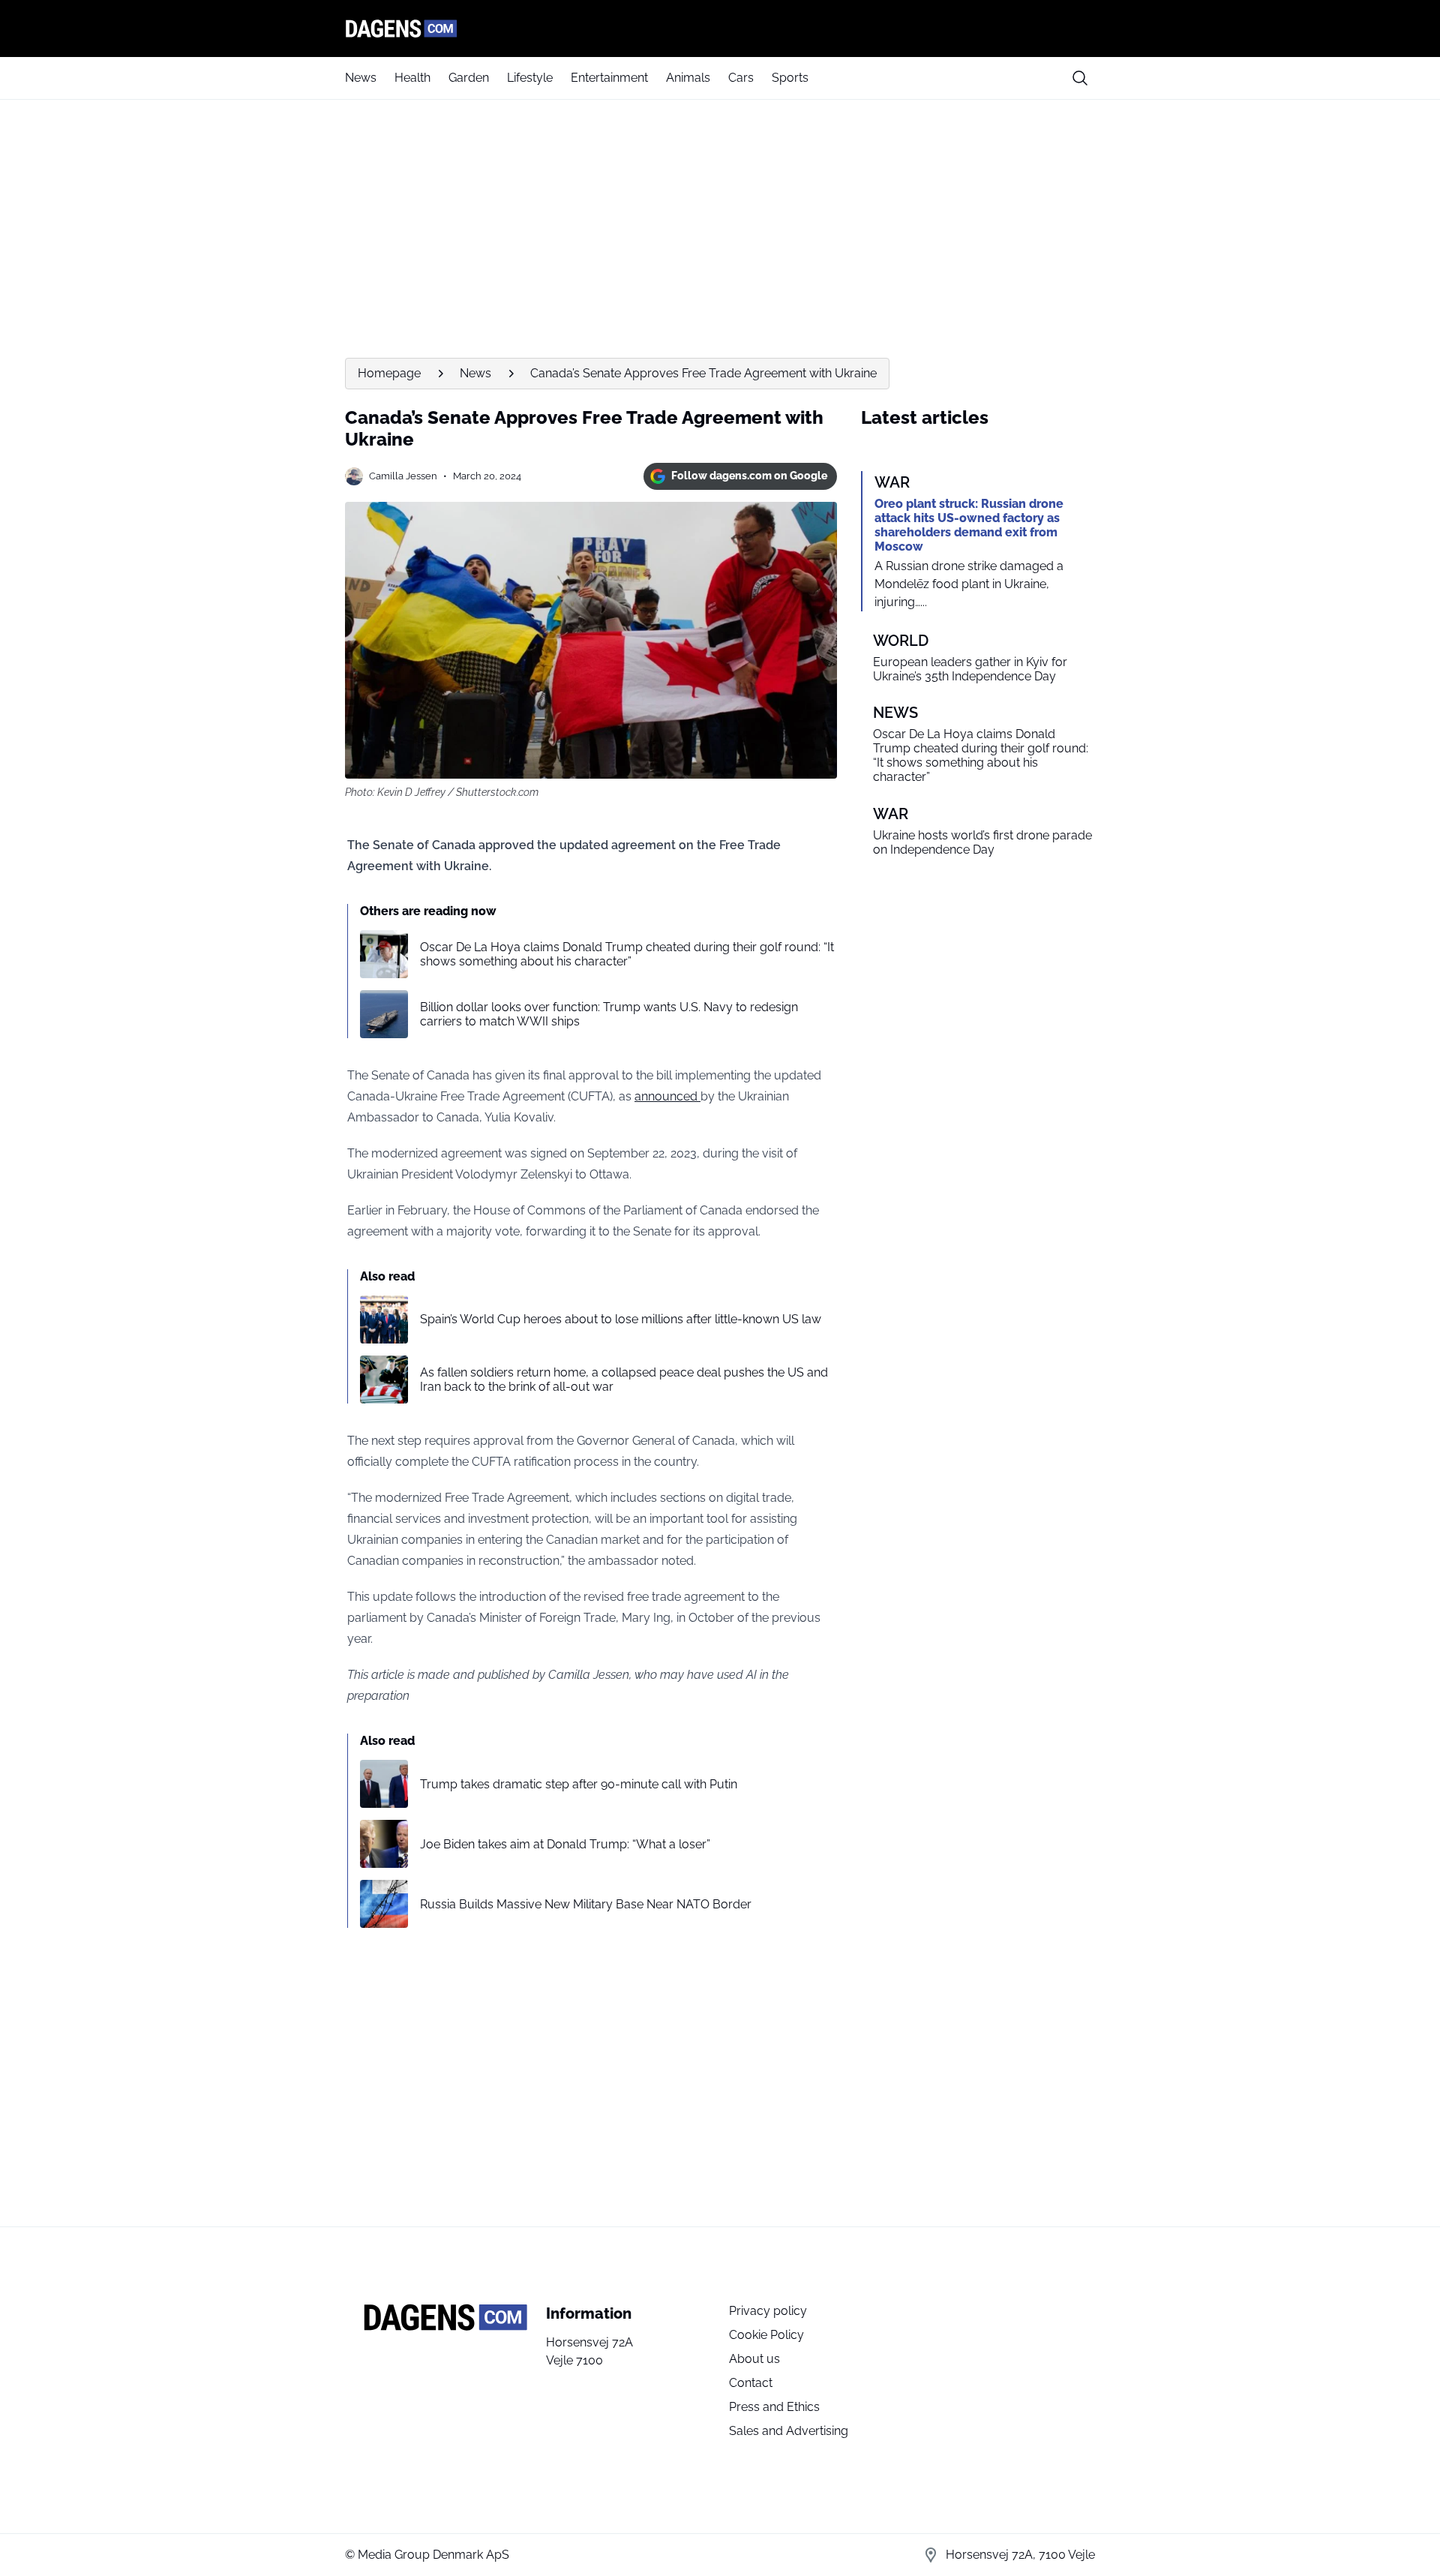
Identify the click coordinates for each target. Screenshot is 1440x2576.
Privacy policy (768, 2311)
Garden (469, 78)
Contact (751, 2383)
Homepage (389, 373)
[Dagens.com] (720, 29)
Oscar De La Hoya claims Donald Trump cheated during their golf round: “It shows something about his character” (627, 954)
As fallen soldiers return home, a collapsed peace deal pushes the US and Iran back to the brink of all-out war (624, 1380)
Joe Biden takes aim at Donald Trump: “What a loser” (565, 1844)
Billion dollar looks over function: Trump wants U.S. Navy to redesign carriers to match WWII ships (609, 1014)
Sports (790, 78)
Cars (741, 78)
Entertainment (609, 78)
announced (667, 1096)
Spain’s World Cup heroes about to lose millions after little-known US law (621, 1319)
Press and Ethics (774, 2407)
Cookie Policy (766, 2335)
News (361, 78)
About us (754, 2359)
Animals (688, 78)
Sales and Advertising (789, 2431)
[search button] (1080, 78)
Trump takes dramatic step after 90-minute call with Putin (579, 1784)
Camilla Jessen (403, 476)
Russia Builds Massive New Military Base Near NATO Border (586, 1904)
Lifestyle (530, 78)
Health (412, 78)
